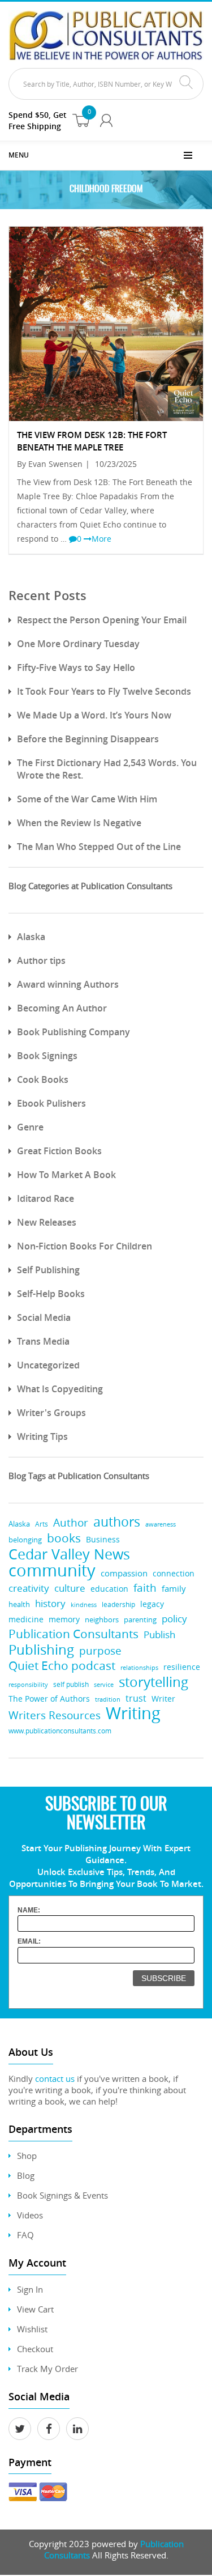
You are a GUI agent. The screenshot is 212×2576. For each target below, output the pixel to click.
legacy (152, 1604)
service (104, 1684)
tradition (108, 1699)
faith (145, 1587)
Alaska (31, 937)
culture (70, 1588)
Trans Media (43, 1341)
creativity (29, 1588)
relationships (139, 1668)
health (19, 1604)
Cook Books (43, 1079)
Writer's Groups (51, 1413)
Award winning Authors (68, 984)
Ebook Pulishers (51, 1103)
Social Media (44, 1317)
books (64, 1538)
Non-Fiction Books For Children (85, 1246)
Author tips (41, 960)
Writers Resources (55, 1716)
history (50, 1603)
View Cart (35, 2309)
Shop (27, 2156)
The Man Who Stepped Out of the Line (99, 847)
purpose (100, 1650)
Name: (29, 1910)
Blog (26, 2175)
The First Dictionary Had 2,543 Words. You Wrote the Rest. (107, 769)
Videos (30, 2215)
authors (117, 1522)
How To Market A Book (66, 1175)
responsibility (28, 1684)
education (109, 1589)
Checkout (35, 2349)
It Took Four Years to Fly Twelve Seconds (104, 691)
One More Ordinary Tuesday (78, 644)
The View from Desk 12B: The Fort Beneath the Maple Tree (92, 441)
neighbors (102, 1619)
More (101, 539)
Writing (133, 1713)
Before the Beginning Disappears (88, 739)
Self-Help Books (51, 1294)
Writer (163, 1699)
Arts (42, 1524)
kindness (84, 1604)
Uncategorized (48, 1365)
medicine (26, 1619)
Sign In (30, 2289)
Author (71, 1523)
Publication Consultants (73, 1634)
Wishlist (32, 2329)
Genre (30, 1127)
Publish (159, 1635)
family (174, 1589)
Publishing (41, 1649)
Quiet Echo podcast (62, 1666)
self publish (71, 1684)
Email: (29, 1941)
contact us (55, 2078)
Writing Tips (42, 1436)
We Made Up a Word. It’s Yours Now (94, 715)
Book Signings (47, 1056)
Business (103, 1539)
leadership (118, 1604)
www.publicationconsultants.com (60, 1731)
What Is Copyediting (60, 1389)
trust (136, 1698)
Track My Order (47, 2369)
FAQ (25, 2235)
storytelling (153, 1682)
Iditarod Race (46, 1198)
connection (174, 1573)
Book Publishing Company (73, 1032)
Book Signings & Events (62, 2195)
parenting (140, 1620)
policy (174, 1619)
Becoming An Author (62, 1008)
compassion (124, 1573)
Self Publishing (48, 1270)
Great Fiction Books (59, 1151)
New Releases (47, 1222)
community (52, 1570)
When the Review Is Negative (79, 823)
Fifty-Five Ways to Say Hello (76, 668)
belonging (25, 1540)
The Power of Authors (49, 1699)
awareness (161, 1524)
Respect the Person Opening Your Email (102, 620)
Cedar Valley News (69, 1554)
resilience (182, 1667)
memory (64, 1619)
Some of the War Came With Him (87, 799)
